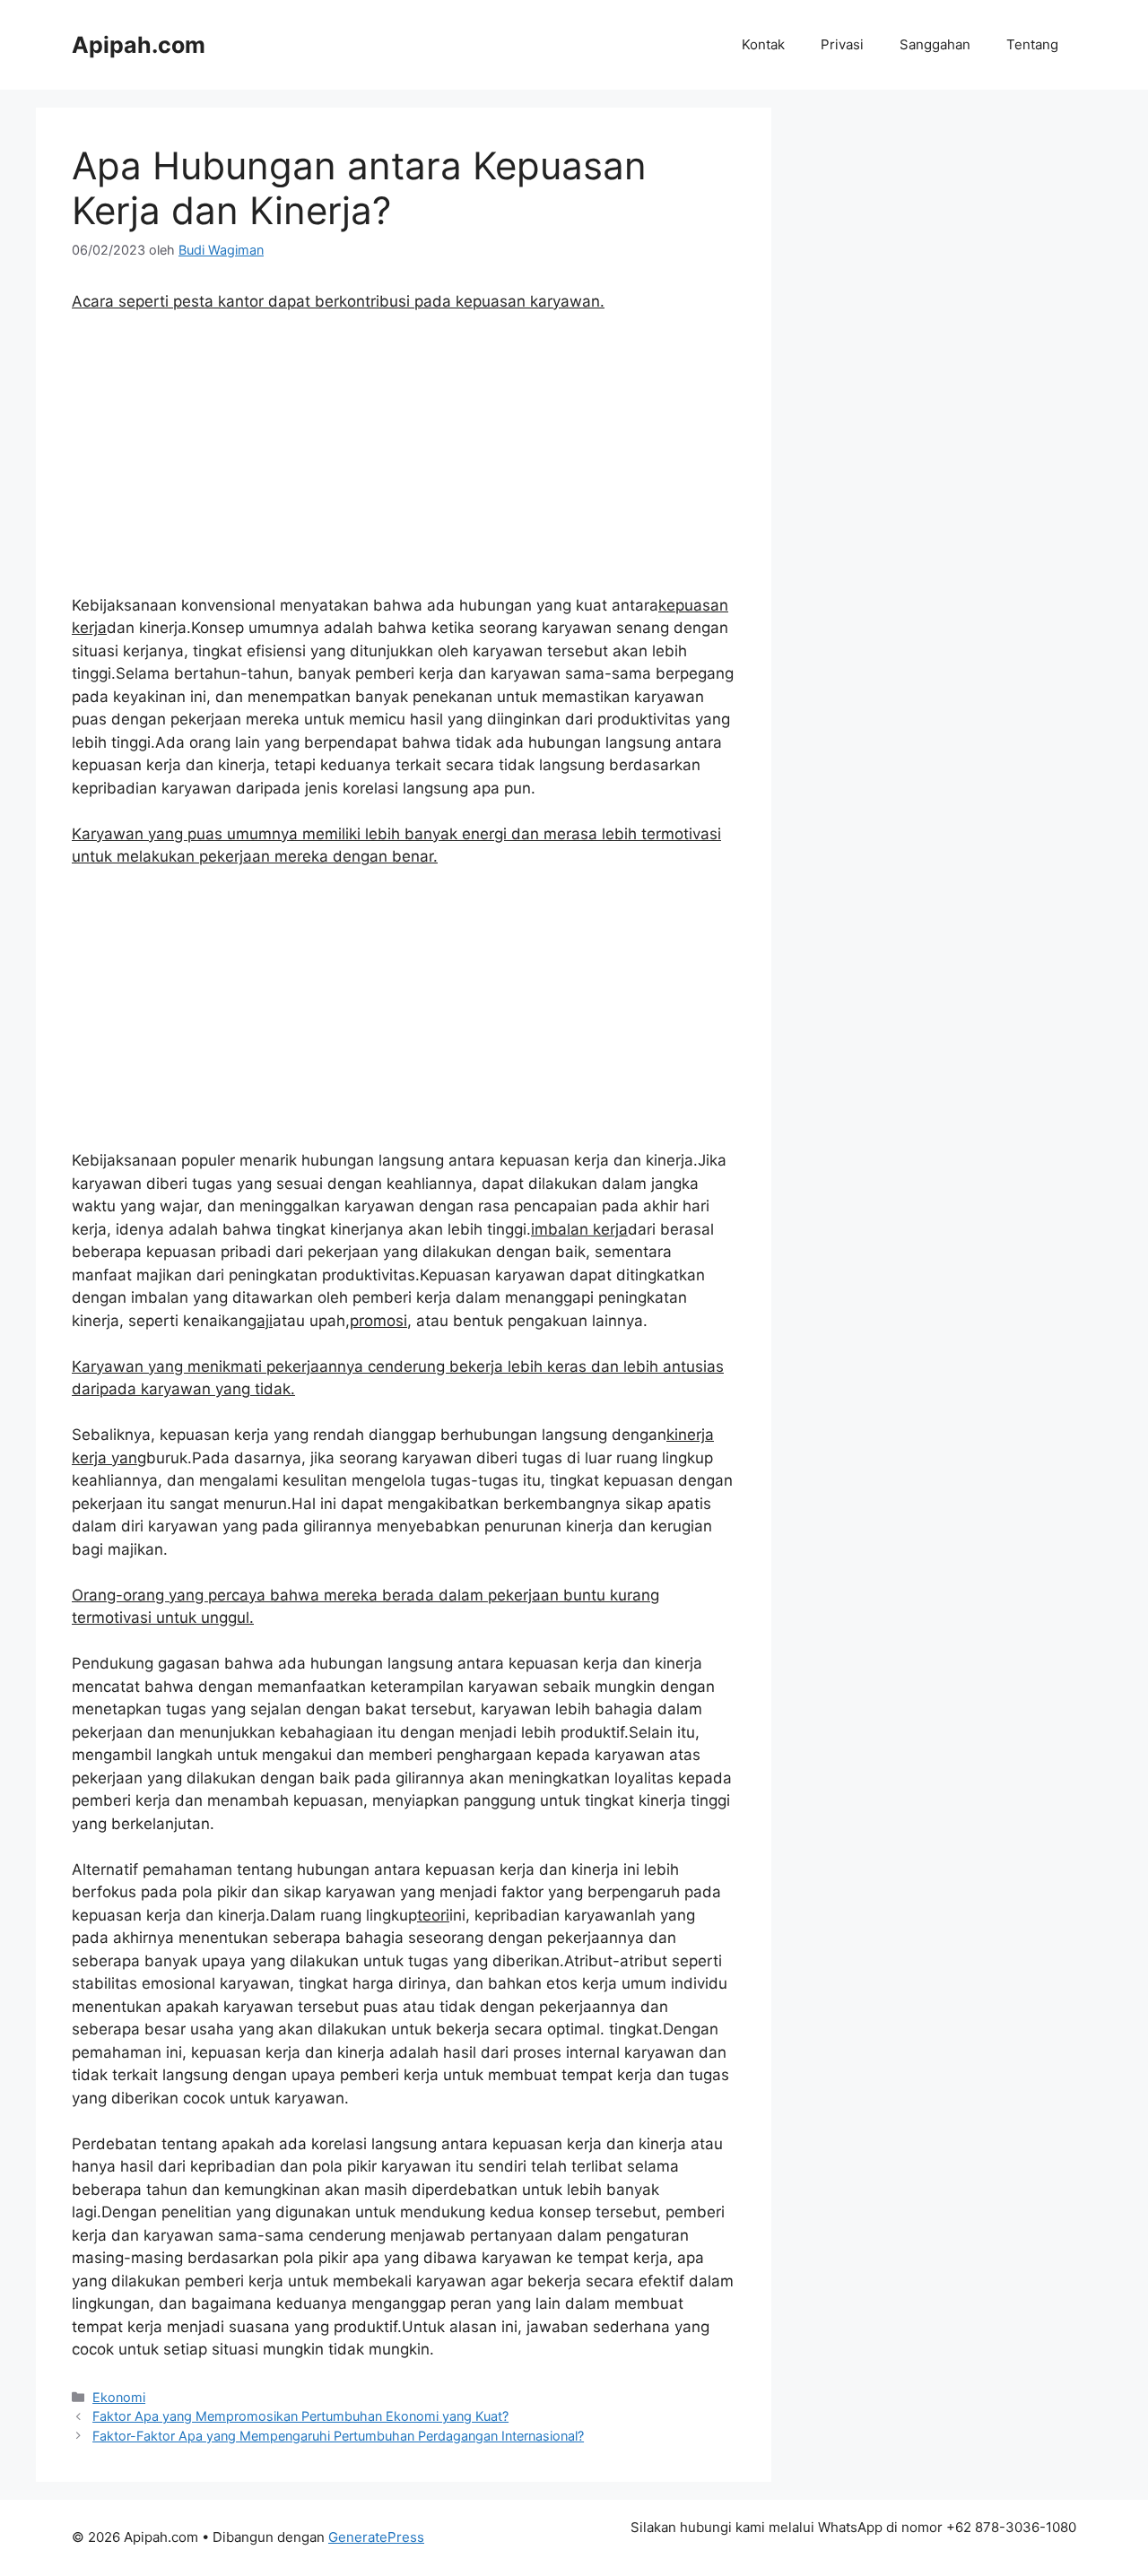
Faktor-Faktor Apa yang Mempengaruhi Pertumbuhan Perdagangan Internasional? (338, 2436)
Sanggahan (935, 44)
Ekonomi (119, 2397)
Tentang (1032, 44)
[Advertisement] (404, 462)
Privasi (842, 44)
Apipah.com (139, 45)
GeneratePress (376, 2537)
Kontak (763, 44)
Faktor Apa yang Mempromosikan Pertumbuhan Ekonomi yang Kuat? (300, 2416)
